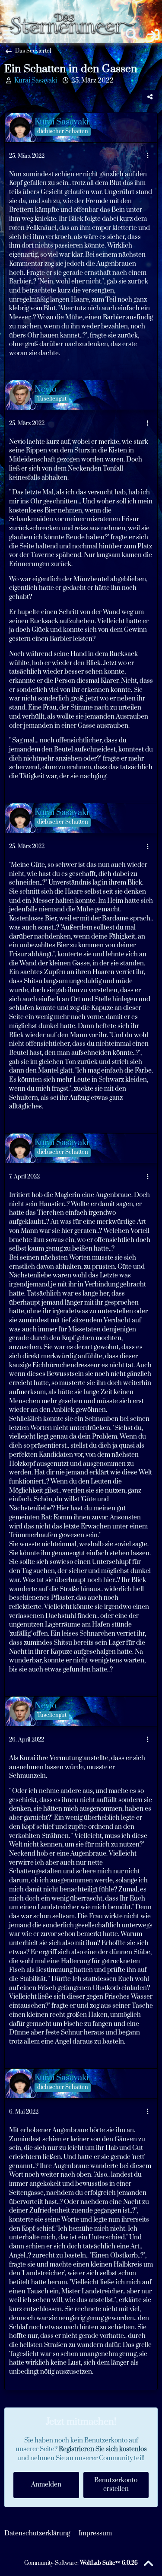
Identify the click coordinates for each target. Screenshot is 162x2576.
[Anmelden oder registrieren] (153, 35)
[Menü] (9, 35)
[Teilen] (150, 97)
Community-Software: (81, 2563)
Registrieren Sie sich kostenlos (103, 2449)
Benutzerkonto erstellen (116, 2485)
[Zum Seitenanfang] (148, 2564)
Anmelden (46, 2485)
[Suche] (132, 35)
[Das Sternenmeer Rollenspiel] (70, 9)
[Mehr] (148, 156)
